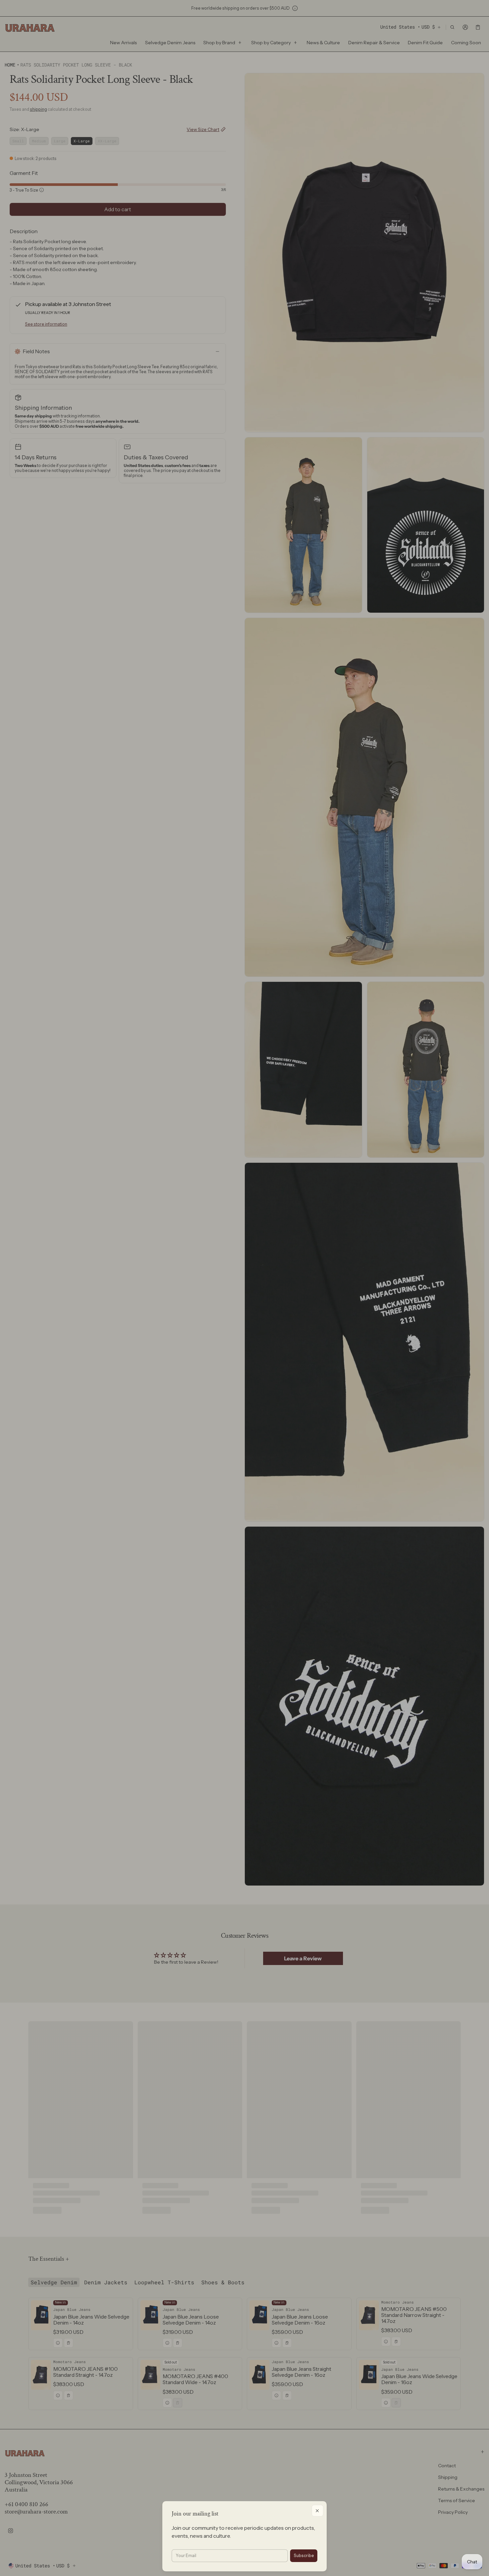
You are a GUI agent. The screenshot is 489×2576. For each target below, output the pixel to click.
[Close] (318, 2511)
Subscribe (304, 2556)
